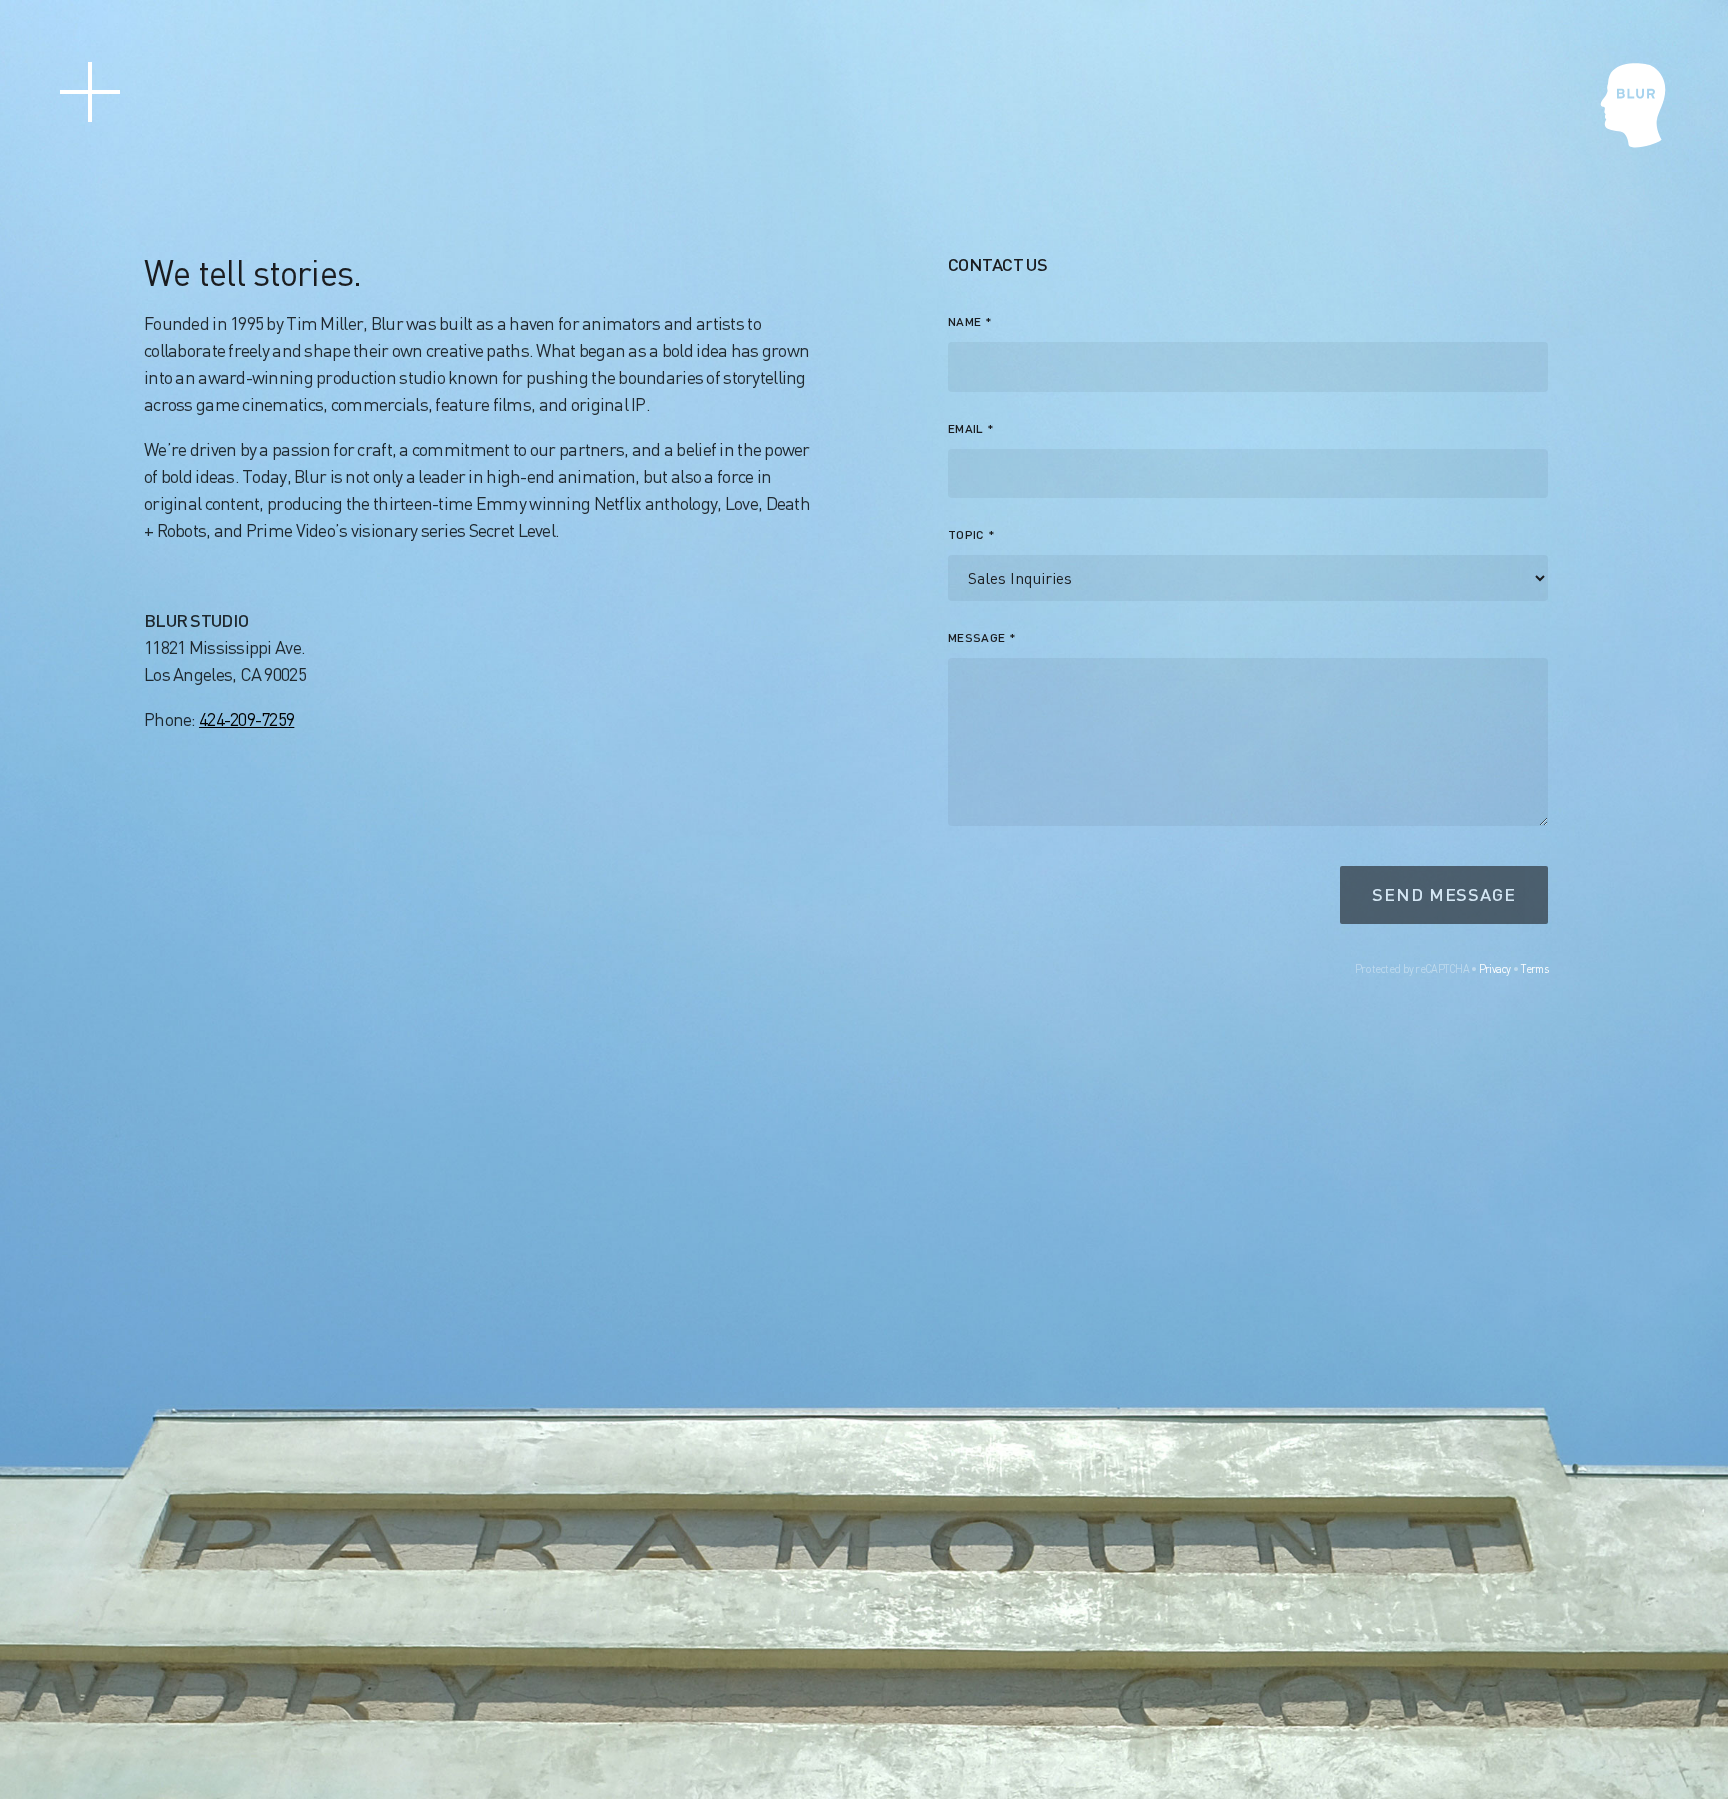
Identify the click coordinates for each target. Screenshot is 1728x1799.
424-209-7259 (246, 719)
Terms (1534, 968)
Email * (971, 428)
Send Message (1444, 894)
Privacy (1495, 968)
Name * (970, 321)
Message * (982, 637)
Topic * (972, 534)
